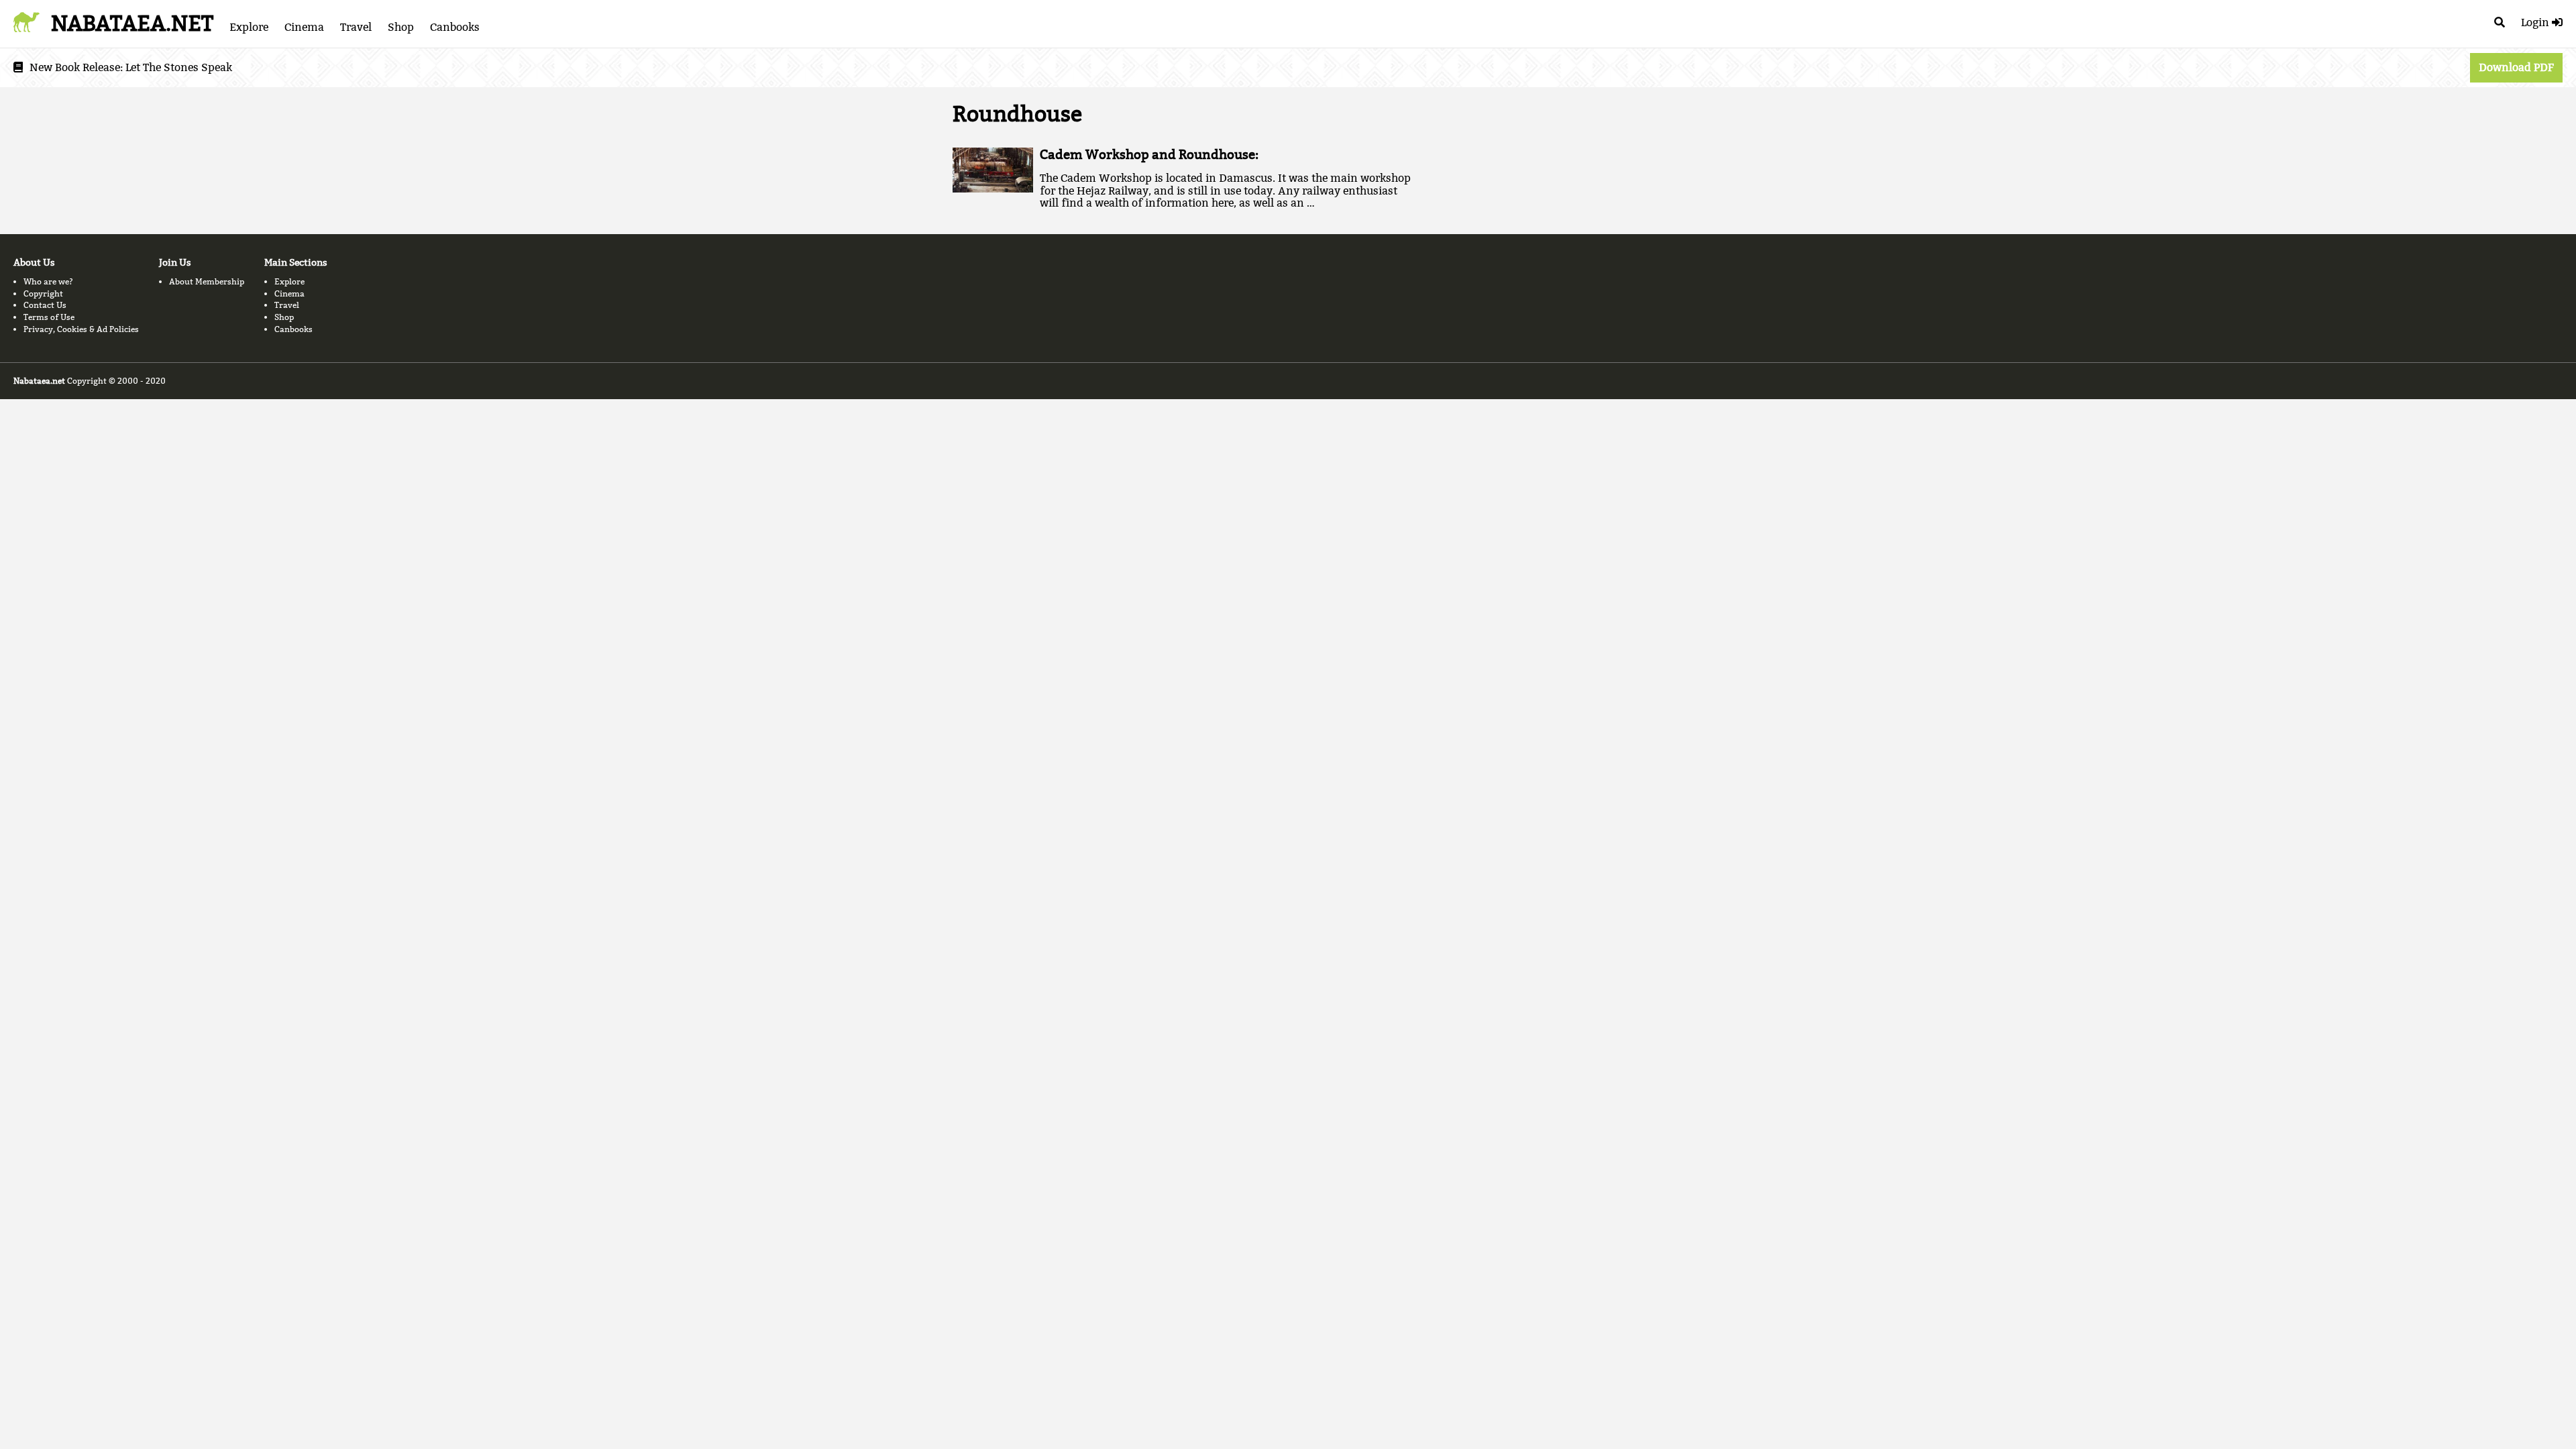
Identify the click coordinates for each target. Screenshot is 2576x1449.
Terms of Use (49, 317)
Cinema (304, 27)
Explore (249, 27)
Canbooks (455, 27)
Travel (356, 27)
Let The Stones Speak (179, 67)
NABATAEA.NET (132, 23)
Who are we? (48, 281)
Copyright (43, 293)
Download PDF (2516, 67)
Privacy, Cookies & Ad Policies (81, 329)
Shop (401, 27)
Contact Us (45, 305)
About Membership (207, 281)
